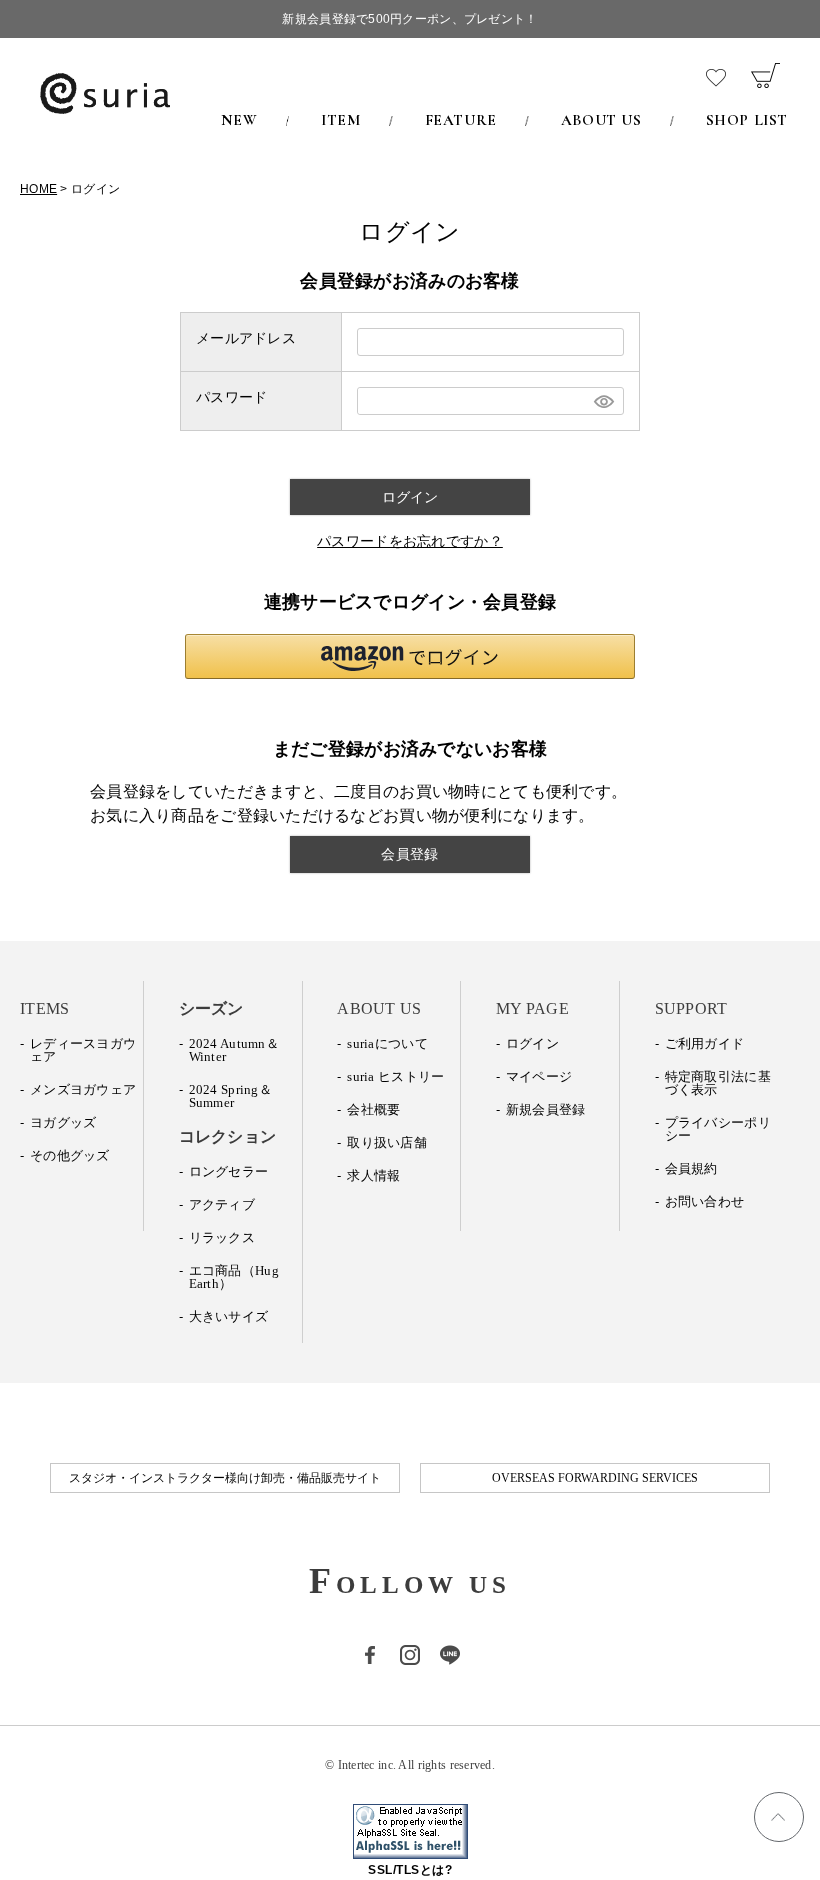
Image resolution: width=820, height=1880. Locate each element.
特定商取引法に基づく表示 (718, 1083)
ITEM (340, 120)
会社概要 (373, 1109)
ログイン (532, 1043)
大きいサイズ (229, 1316)
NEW (239, 120)
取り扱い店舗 (387, 1142)
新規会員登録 (546, 1109)
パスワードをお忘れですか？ (410, 541)
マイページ (539, 1076)
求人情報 (373, 1175)
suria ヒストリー (395, 1076)
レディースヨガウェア (83, 1050)
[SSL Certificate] (410, 1848)
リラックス (222, 1237)
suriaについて (387, 1043)
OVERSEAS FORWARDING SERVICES (595, 1478)
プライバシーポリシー (718, 1129)
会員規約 (691, 1168)
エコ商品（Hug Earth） (234, 1277)
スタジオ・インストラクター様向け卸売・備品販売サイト (225, 1478)
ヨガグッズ (63, 1122)
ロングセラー (229, 1171)
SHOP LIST (747, 120)
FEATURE (461, 120)
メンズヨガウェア (83, 1089)
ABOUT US (601, 120)
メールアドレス (246, 338)
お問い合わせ (705, 1201)
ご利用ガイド (705, 1043)
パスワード (231, 397)
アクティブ (222, 1204)
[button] (410, 656)
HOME (38, 189)
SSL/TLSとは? (410, 1870)
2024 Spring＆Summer (230, 1096)
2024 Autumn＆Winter (234, 1050)
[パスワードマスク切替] (602, 401)
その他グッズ (70, 1155)
